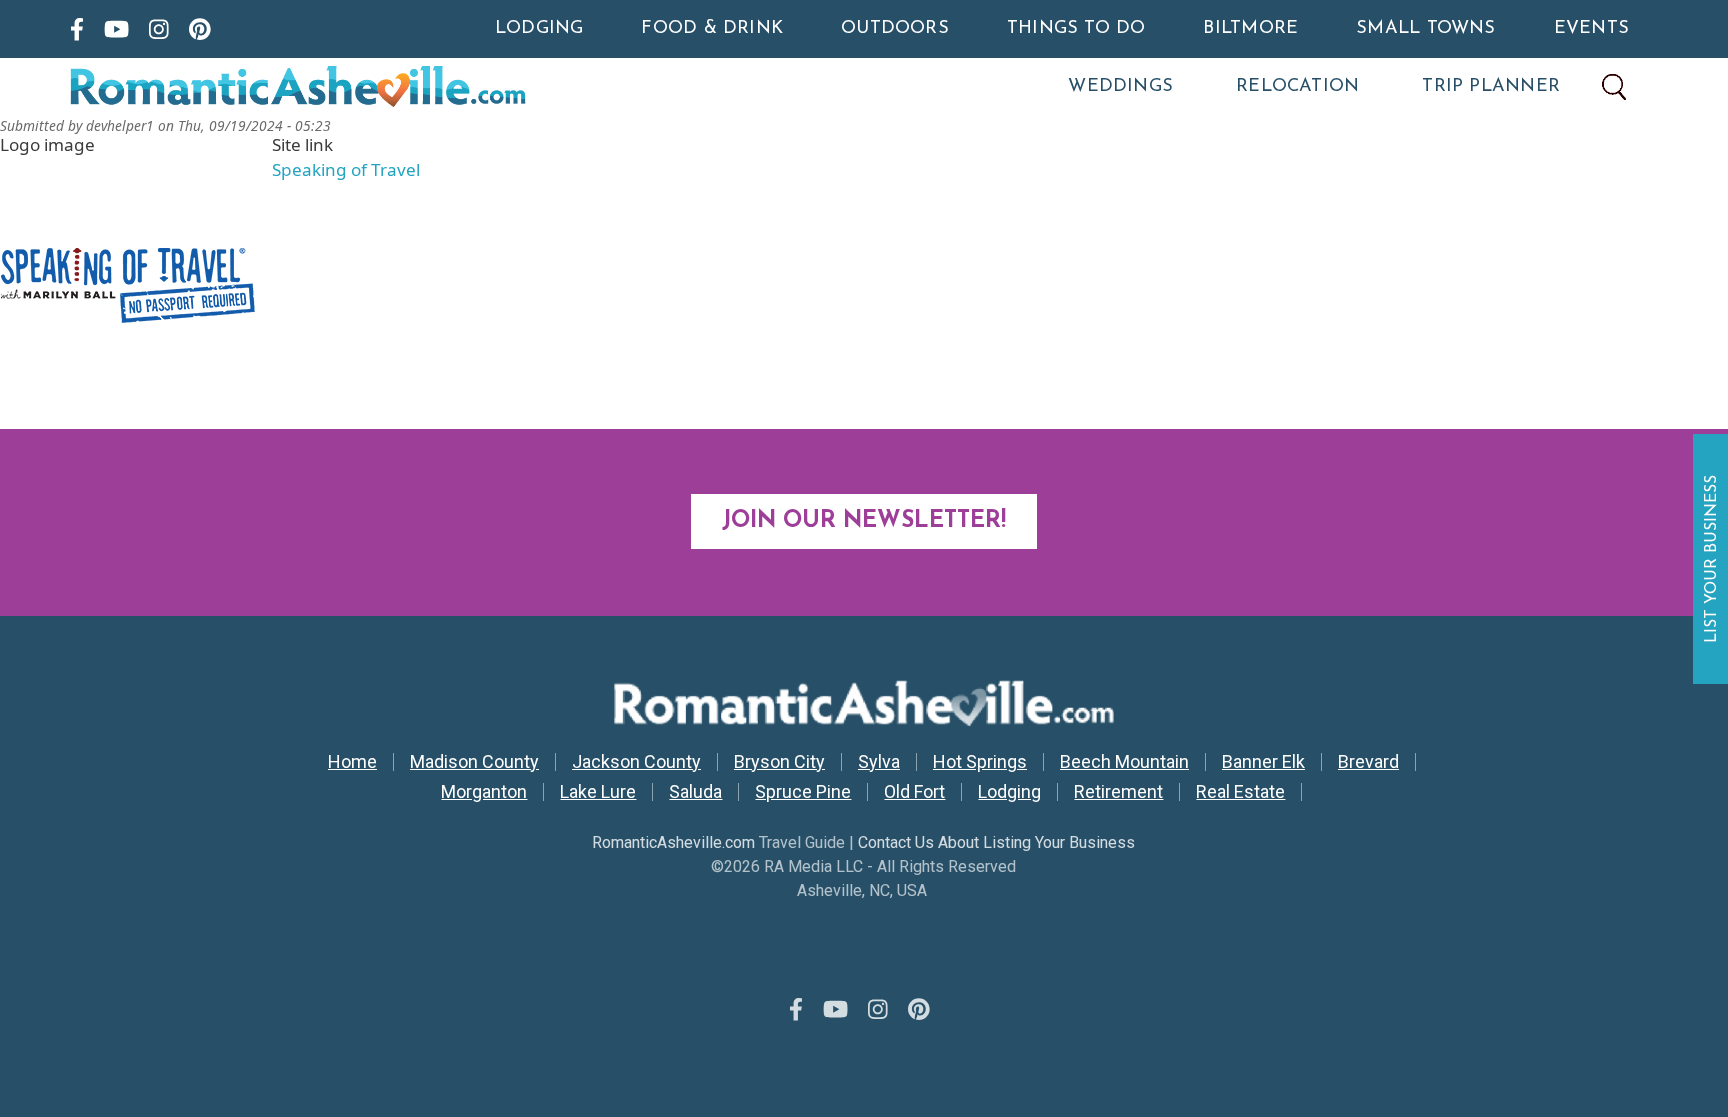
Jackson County (636, 762)
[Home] (384, 87)
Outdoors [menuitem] (895, 29)
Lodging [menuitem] (539, 29)
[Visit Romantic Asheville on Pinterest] (200, 29)
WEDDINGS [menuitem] (1120, 87)
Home (352, 762)
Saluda (695, 792)
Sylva (879, 762)
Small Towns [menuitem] (1425, 29)
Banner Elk (1263, 762)
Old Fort (914, 792)
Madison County (474, 762)
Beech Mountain (1124, 762)
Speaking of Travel (346, 169)
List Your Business (1713, 559)
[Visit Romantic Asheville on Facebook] (77, 29)
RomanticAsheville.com (673, 842)
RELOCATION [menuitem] (1297, 87)
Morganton (484, 792)
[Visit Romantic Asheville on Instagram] (159, 29)
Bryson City (779, 762)
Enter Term (1614, 87)
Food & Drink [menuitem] (712, 29)
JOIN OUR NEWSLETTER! (864, 521)
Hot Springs (980, 762)
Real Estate (1240, 792)
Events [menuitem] (1591, 29)
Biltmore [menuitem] (1250, 29)
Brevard (1368, 762)
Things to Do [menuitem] (1076, 29)
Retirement (1118, 792)
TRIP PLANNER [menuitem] (1491, 87)
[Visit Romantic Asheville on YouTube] (116, 29)
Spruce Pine (803, 792)
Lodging (1009, 792)
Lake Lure (598, 792)
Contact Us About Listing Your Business (996, 842)
